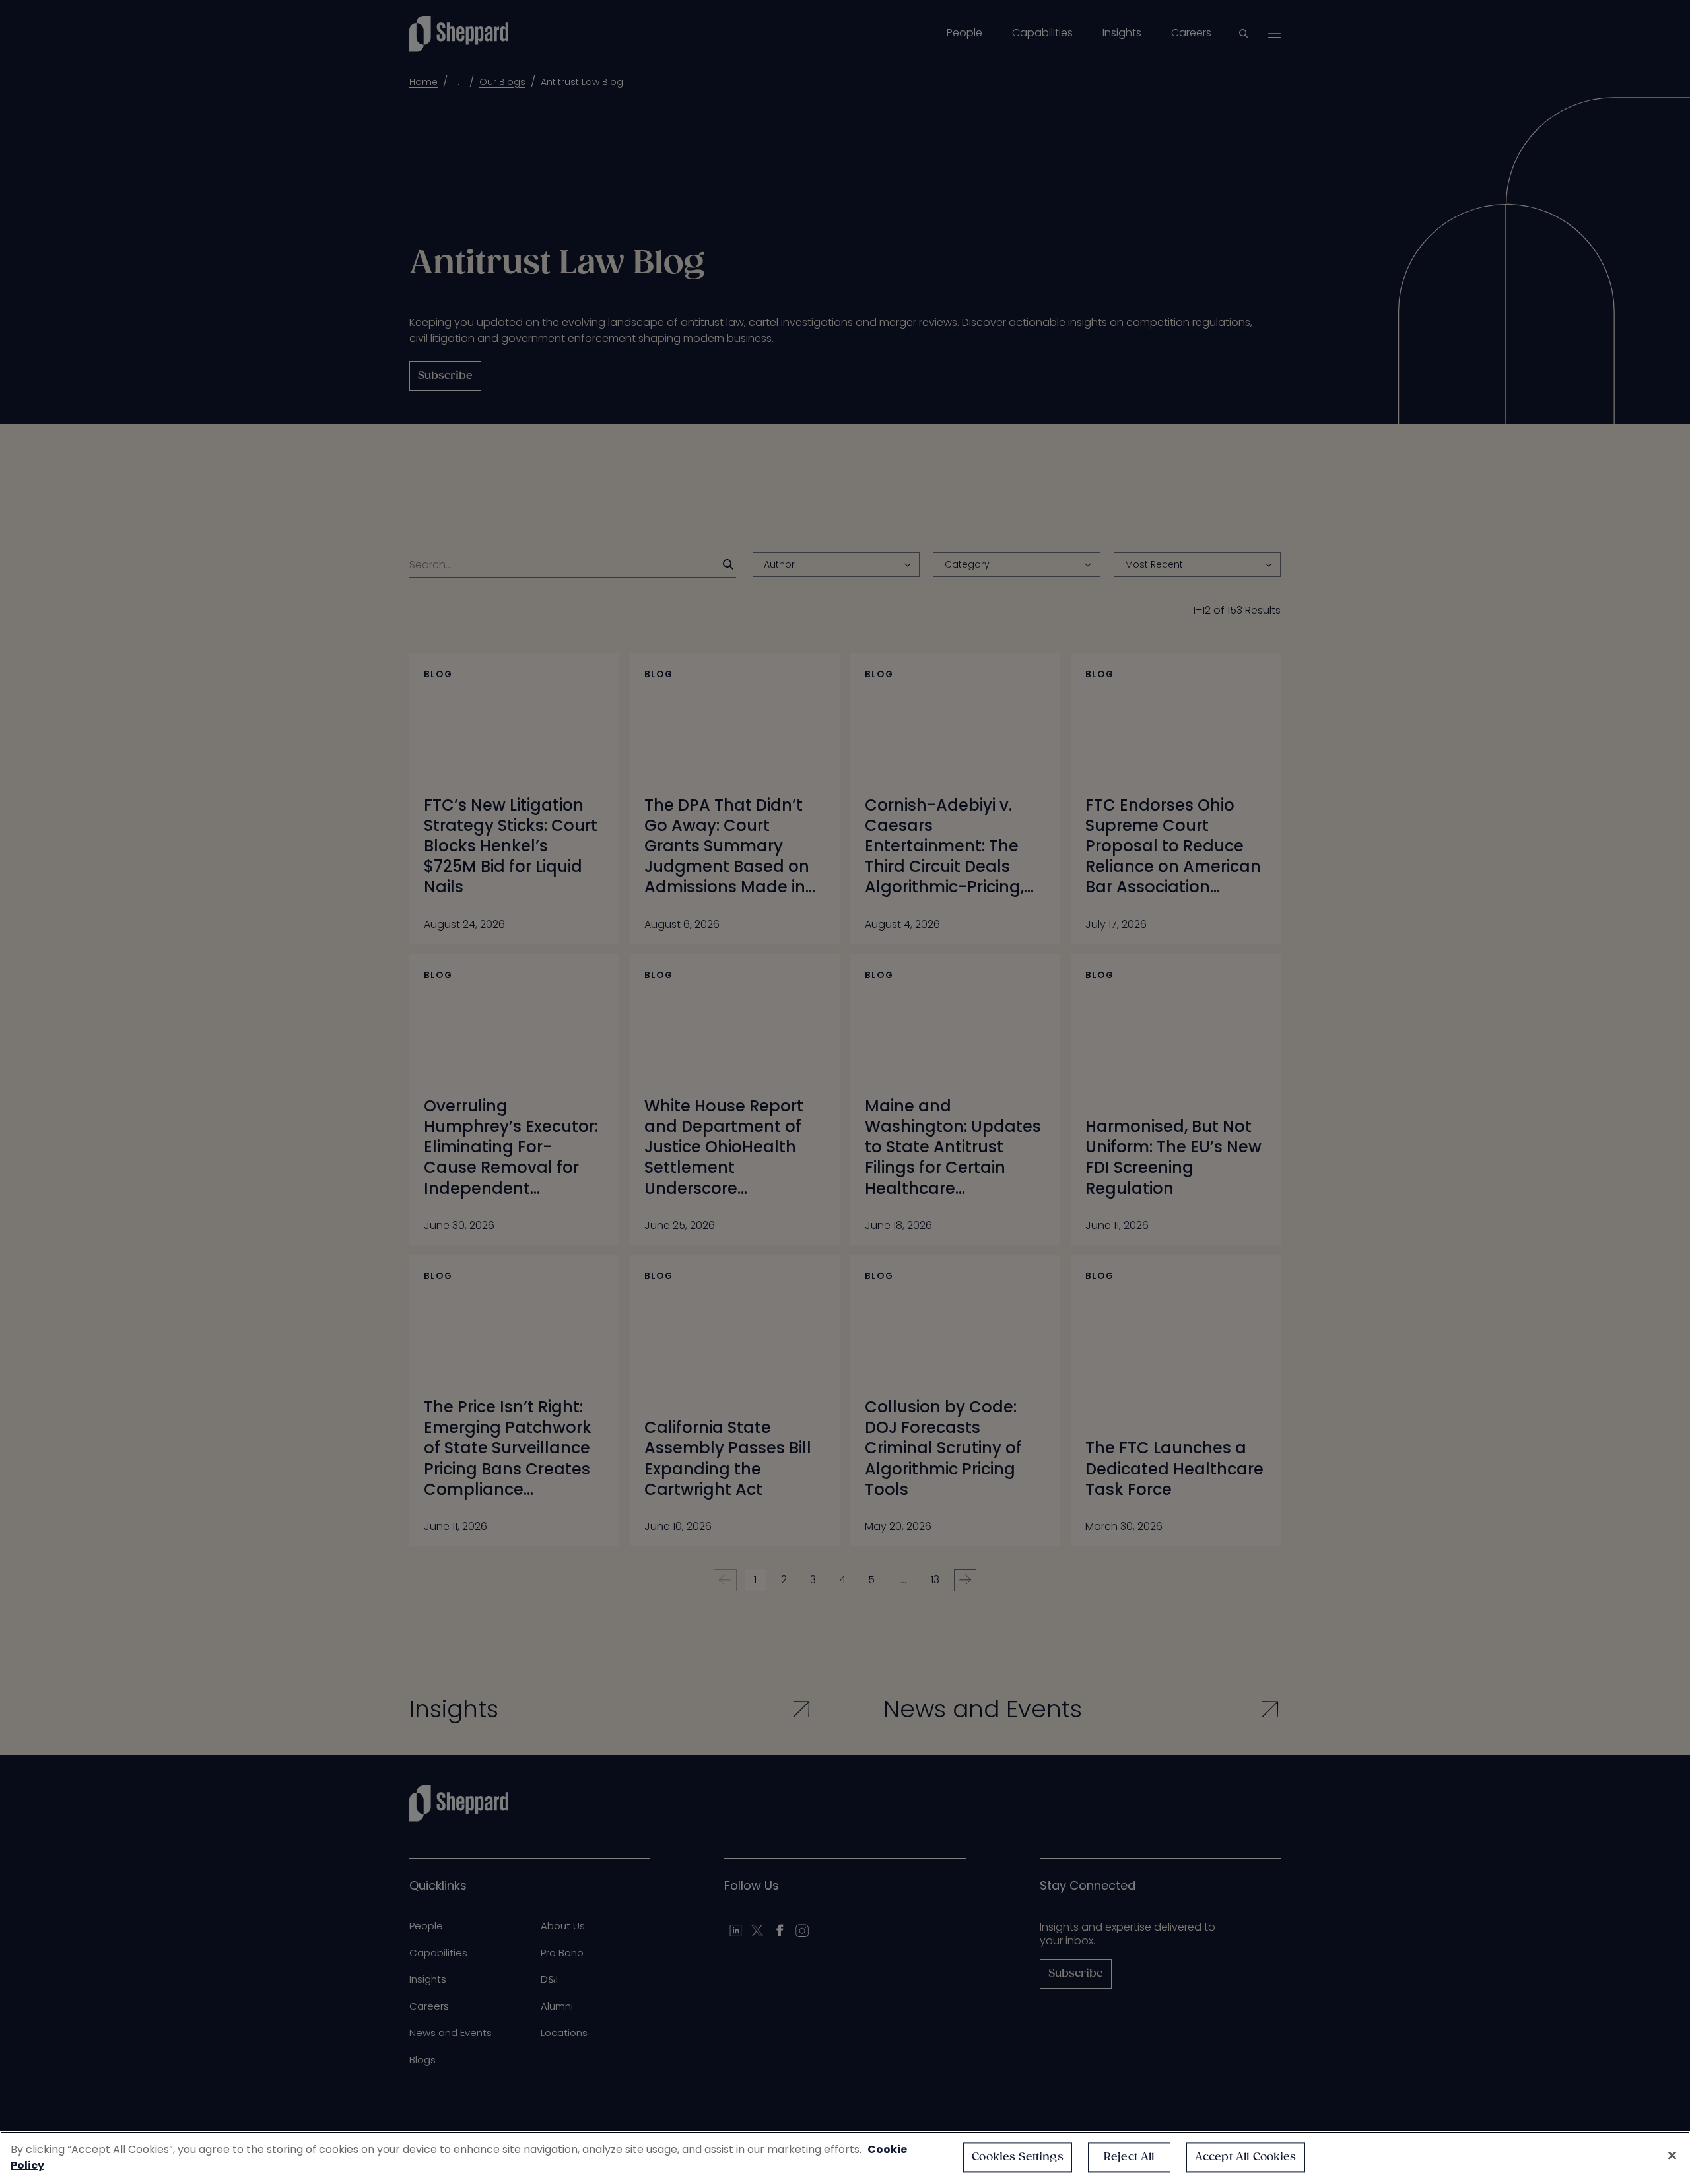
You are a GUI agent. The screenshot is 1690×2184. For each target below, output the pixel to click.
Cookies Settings (1018, 2157)
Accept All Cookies (1246, 2157)
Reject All (1129, 2157)
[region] (845, 2158)
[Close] (1672, 2156)
